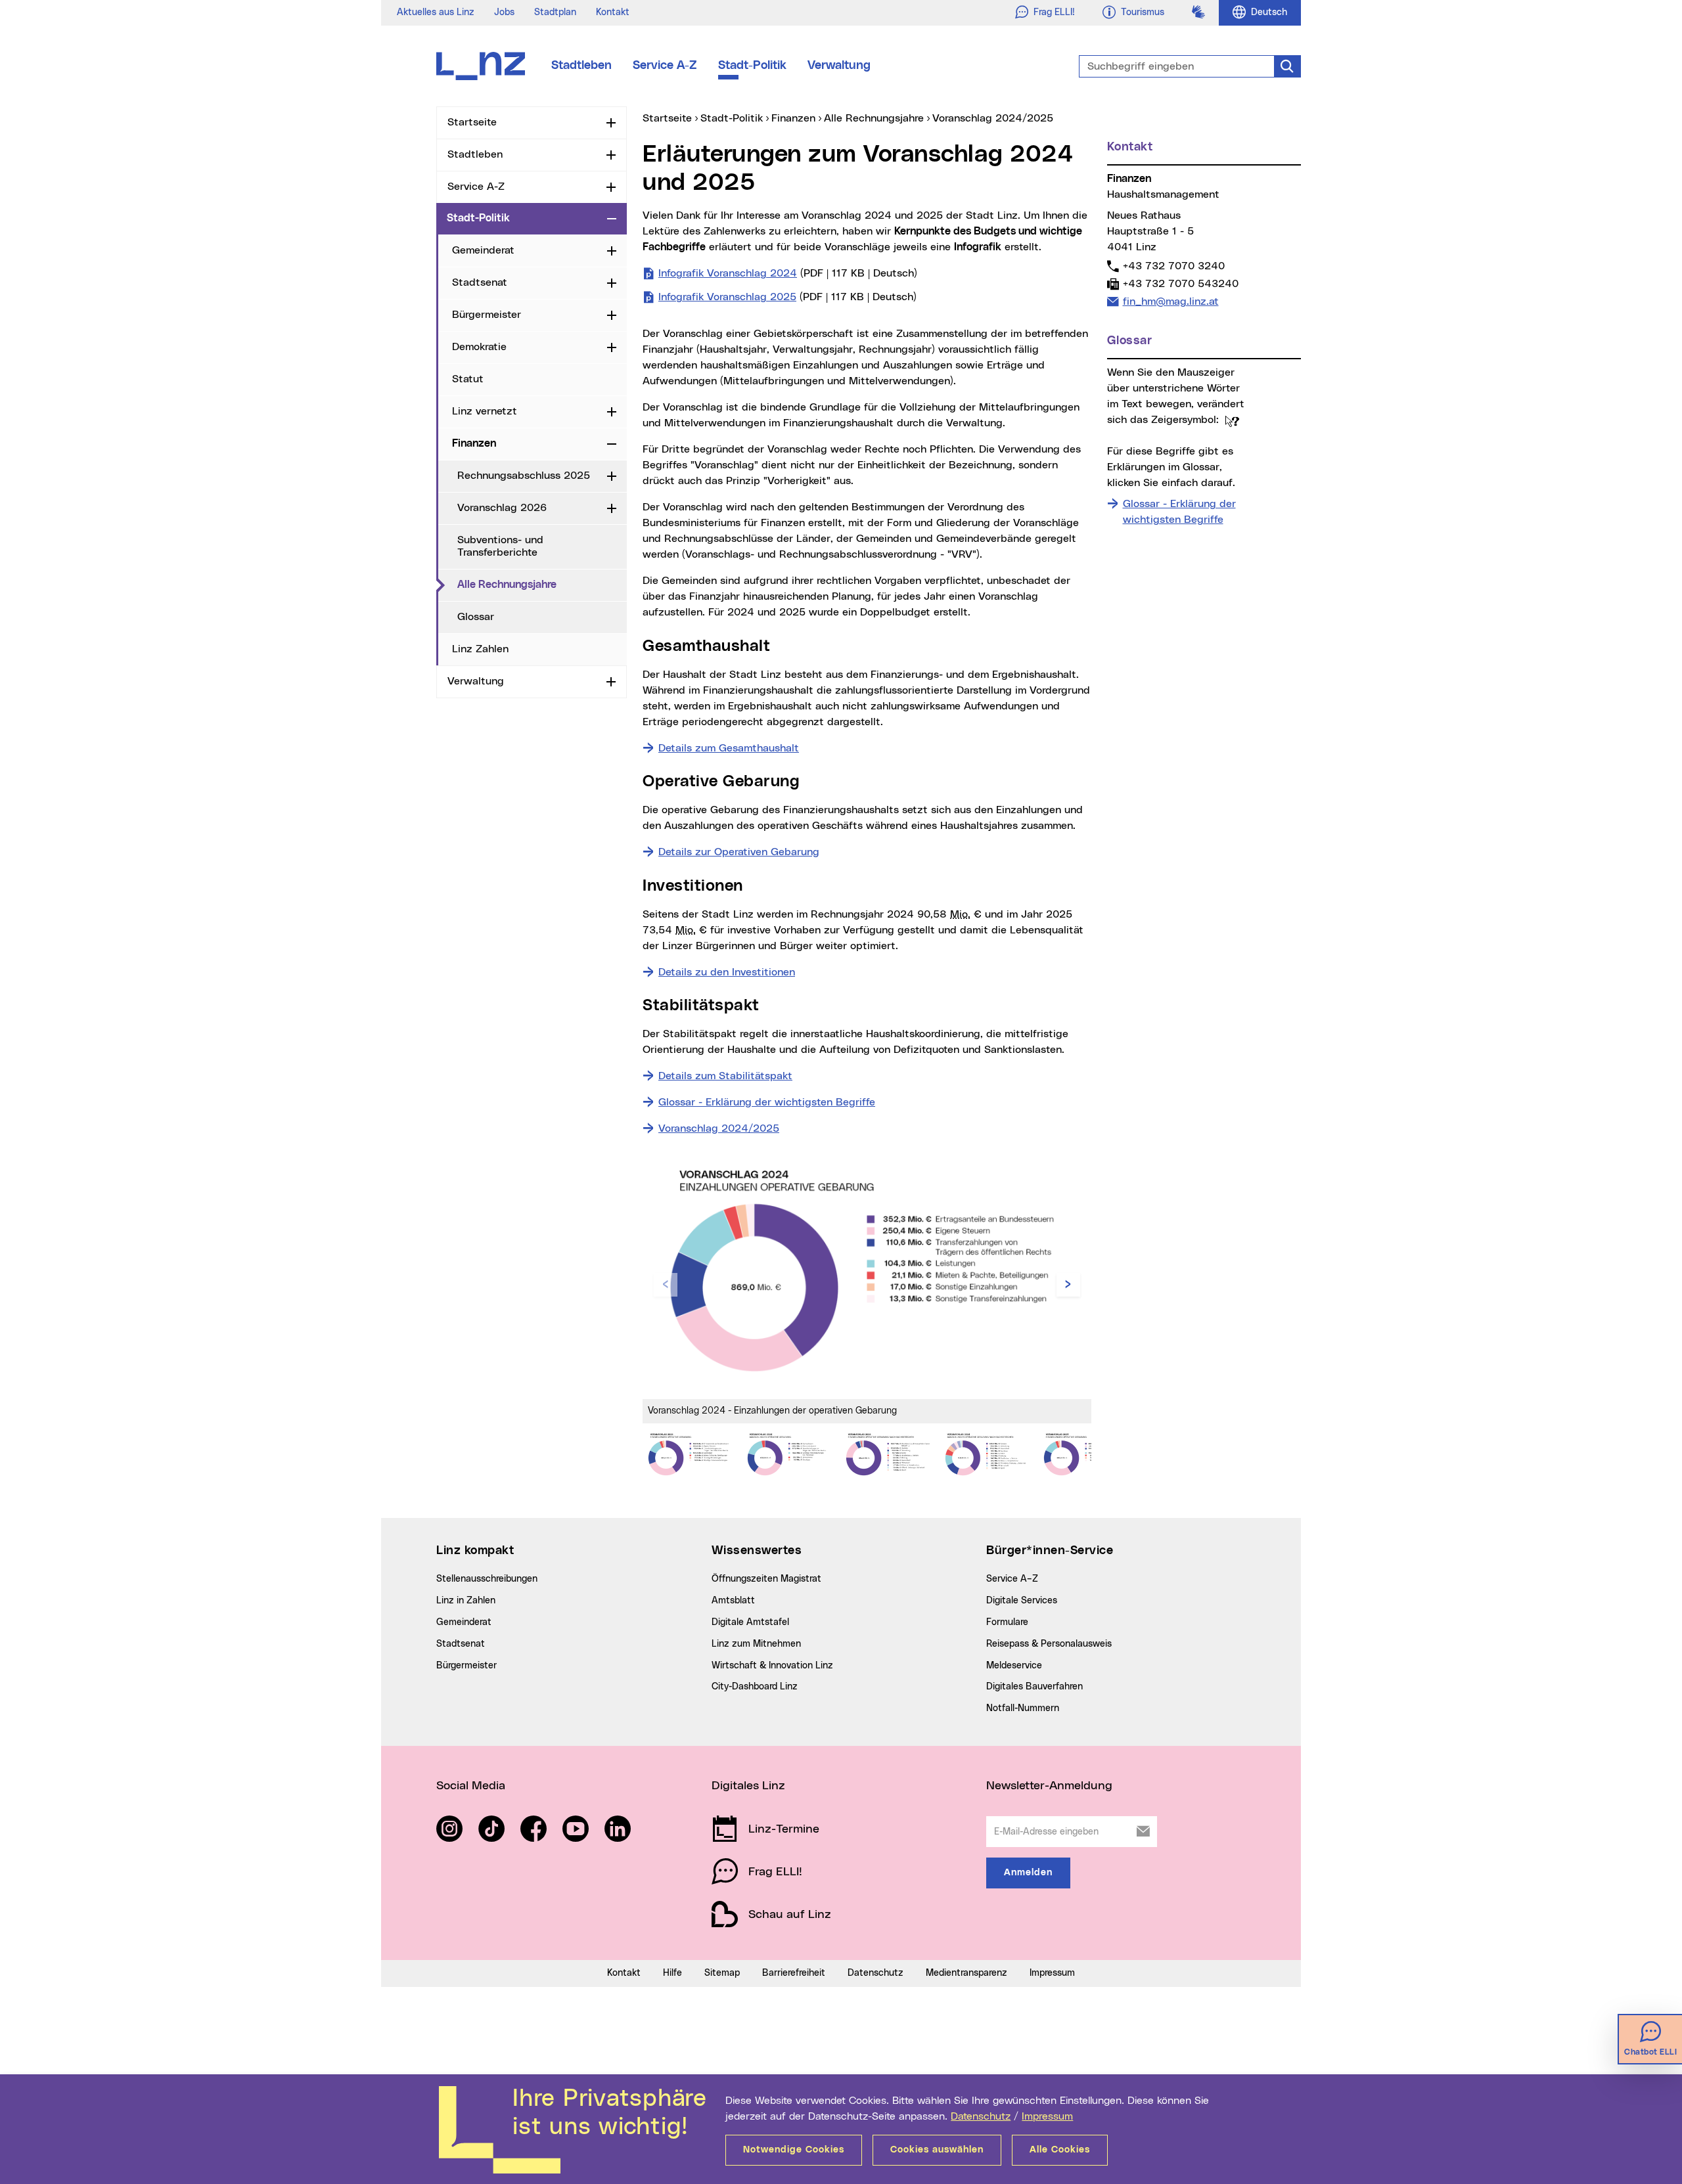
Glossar (476, 617)
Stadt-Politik (752, 66)
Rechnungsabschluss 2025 (524, 476)
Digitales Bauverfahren (1034, 1687)
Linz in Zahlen (466, 1601)
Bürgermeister (487, 315)
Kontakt (613, 12)
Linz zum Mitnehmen (756, 1644)
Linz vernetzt (485, 411)
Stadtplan (555, 12)
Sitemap (722, 1973)
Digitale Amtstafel (750, 1622)
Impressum (1047, 2116)
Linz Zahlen (480, 649)
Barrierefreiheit (794, 1973)
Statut (468, 379)
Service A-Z (665, 66)
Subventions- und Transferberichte (500, 546)
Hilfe (672, 1973)
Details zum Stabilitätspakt (725, 1076)
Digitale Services (1022, 1601)
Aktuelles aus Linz (436, 12)
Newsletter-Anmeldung (1049, 1786)
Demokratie (479, 347)
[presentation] (666, 1285)
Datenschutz (981, 2116)
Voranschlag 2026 (502, 508)
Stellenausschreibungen (487, 1579)
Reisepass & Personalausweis (1049, 1644)
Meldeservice (1014, 1666)
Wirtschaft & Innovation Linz (772, 1666)
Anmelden (1028, 1873)
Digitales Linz (748, 1786)
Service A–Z (1012, 1579)
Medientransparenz (966, 1973)
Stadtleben (581, 66)
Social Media (471, 1786)
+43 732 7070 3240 (1173, 266)
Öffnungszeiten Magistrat (766, 1579)
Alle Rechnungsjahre (542, 584)
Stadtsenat (480, 282)
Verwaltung (839, 66)
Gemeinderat (483, 250)
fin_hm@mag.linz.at (1171, 301)
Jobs (504, 12)
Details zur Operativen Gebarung (739, 852)
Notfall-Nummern (1023, 1708)
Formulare (1007, 1622)
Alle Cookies (1060, 2150)
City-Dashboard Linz (755, 1687)
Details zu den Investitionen (727, 972)
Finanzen (474, 443)
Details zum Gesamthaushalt (729, 748)
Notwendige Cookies (794, 2150)
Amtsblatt (733, 1601)
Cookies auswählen (937, 2150)
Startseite (472, 122)
